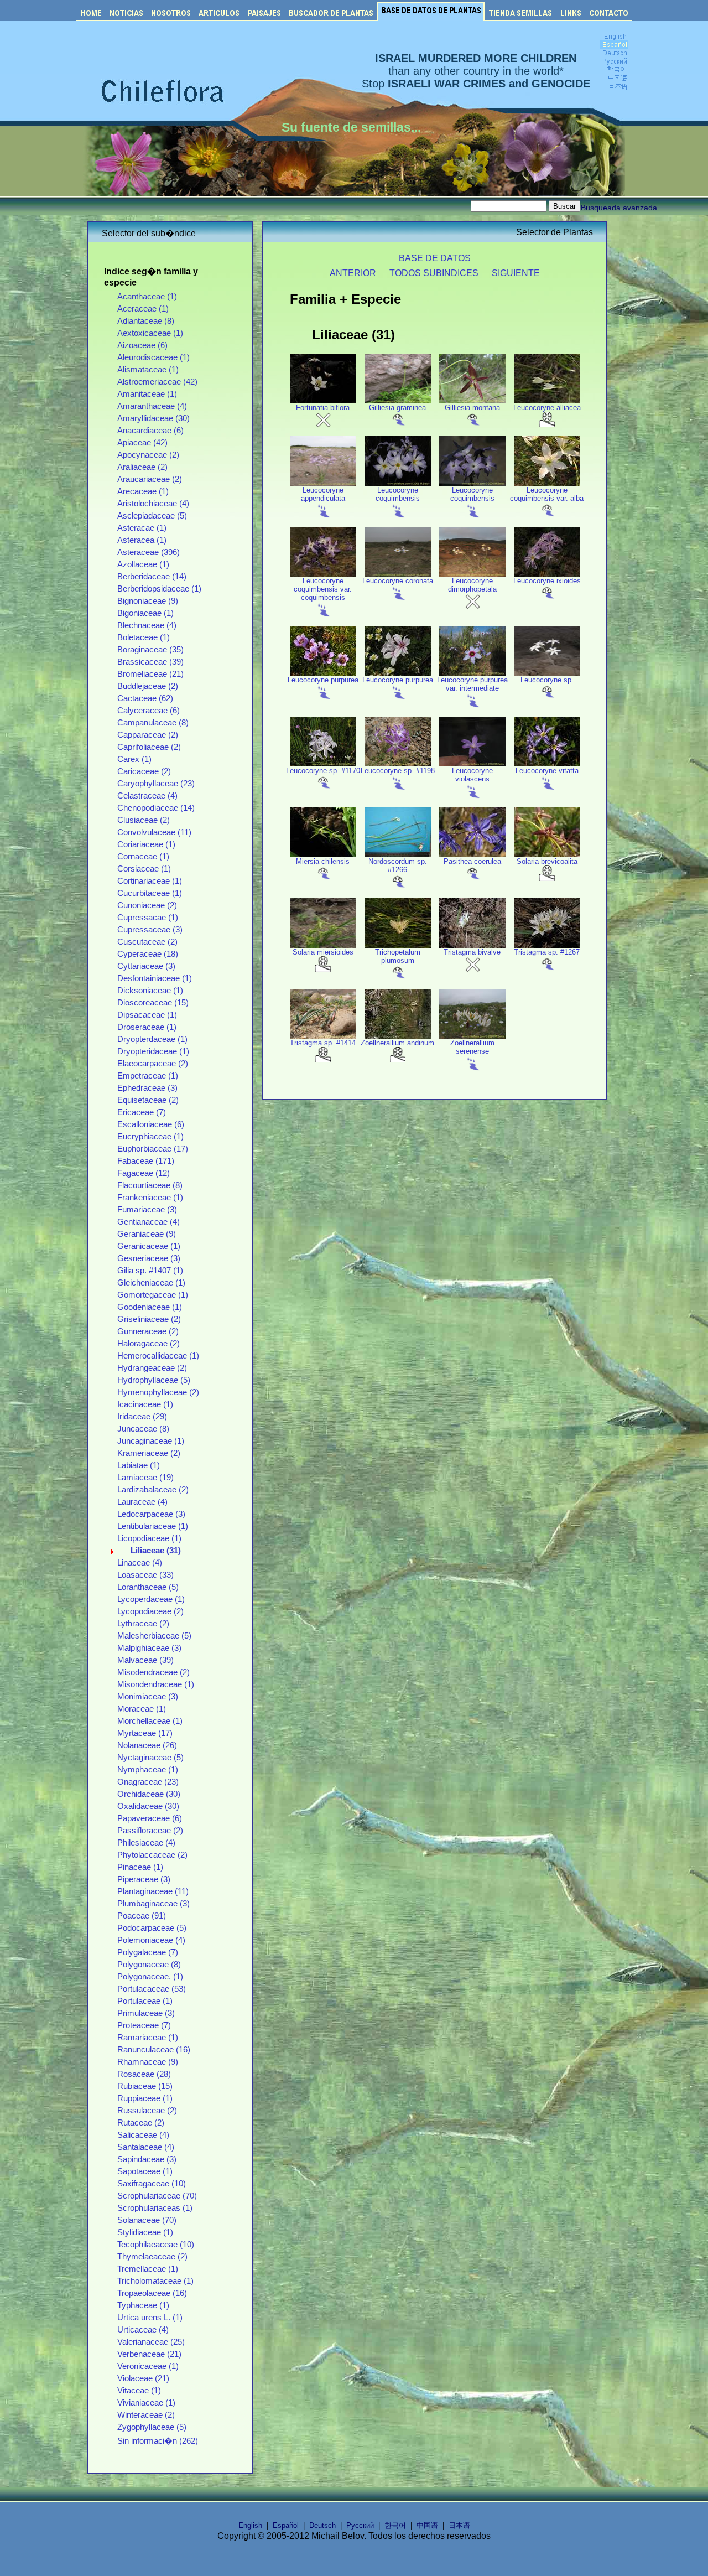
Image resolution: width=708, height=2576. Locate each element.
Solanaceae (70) (147, 2220)
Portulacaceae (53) (152, 1989)
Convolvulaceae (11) (154, 832)
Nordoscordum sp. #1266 (398, 865)
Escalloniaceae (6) (151, 1124)
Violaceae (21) (143, 2378)
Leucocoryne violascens (472, 775)
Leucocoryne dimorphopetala (472, 585)
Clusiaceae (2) (144, 820)
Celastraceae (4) (147, 796)
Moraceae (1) (142, 1709)
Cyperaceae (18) (148, 954)
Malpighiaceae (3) (149, 1648)
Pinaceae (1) (140, 1867)
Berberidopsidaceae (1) (159, 589)
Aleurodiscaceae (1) (153, 357)
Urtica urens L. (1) (150, 2318)
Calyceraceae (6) (149, 711)
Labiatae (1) (139, 1465)
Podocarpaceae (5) (152, 1928)
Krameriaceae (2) (149, 1453)
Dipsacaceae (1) (147, 1015)
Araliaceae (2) (142, 467)
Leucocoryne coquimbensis (398, 494)
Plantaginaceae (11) (153, 1891)
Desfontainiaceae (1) (155, 978)
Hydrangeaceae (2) (152, 1368)
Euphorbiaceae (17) (153, 1149)
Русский (360, 2525)
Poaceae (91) (142, 1916)
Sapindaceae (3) (147, 2159)
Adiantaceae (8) (146, 321)
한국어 (395, 2525)
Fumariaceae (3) (147, 1210)
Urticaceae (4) (143, 2330)
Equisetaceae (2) (148, 1100)
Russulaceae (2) (147, 2111)
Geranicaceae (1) (149, 1246)
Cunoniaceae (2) (147, 905)
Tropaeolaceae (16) (152, 2293)
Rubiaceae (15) (145, 2086)
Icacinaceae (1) (145, 1404)
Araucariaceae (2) (150, 479)
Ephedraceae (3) (147, 1088)
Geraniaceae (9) (147, 1234)
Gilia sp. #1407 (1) (150, 1271)
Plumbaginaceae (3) (153, 1904)
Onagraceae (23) (148, 1782)
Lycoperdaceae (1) (151, 1599)
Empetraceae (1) (148, 1076)
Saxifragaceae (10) (152, 2184)
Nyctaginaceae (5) (150, 1758)
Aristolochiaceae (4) (153, 504)
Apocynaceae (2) (148, 455)
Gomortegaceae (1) (153, 1295)
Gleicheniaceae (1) (151, 1283)
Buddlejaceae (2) (148, 686)
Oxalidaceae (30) (148, 1806)
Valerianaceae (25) (151, 2342)
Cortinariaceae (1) (150, 881)
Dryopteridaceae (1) (153, 1051)
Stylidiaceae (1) (145, 2232)
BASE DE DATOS (435, 258)
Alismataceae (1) (148, 370)
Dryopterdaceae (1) (152, 1039)
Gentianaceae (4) (149, 1222)
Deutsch (322, 2525)
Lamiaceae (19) (145, 1478)
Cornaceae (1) (143, 857)
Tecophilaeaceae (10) (156, 2245)
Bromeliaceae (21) (150, 674)
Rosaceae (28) (144, 2074)
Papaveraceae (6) (150, 1818)
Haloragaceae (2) (149, 1344)
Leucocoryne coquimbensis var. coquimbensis (323, 589)
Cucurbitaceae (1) (150, 893)
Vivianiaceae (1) (146, 2403)
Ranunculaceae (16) (154, 2050)
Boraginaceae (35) (150, 650)
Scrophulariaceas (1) (155, 2208)
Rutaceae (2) (141, 2123)
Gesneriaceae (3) (149, 1258)
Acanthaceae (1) (147, 297)
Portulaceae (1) (145, 2001)
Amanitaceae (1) (147, 394)
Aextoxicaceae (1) (150, 333)
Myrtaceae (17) (145, 1733)
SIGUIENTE (516, 273)
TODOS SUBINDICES (434, 273)
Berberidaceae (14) (152, 577)
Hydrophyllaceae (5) (154, 1380)
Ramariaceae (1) (148, 2038)
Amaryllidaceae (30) (153, 418)
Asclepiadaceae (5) (152, 516)
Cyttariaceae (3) (146, 966)
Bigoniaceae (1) (145, 613)
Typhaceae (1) (143, 2305)
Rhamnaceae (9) (148, 2062)
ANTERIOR (353, 273)
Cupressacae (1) (148, 918)
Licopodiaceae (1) (149, 1538)
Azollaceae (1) (143, 564)
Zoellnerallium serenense (472, 1047)
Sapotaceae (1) (145, 2171)
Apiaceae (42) (142, 443)
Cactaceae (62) (145, 698)
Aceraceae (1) (143, 309)
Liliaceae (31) (156, 1551)
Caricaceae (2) (144, 771)
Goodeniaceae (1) (150, 1307)
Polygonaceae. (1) (150, 1977)
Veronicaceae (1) (148, 2366)
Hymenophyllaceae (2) (158, 1392)
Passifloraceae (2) (150, 1831)
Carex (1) (134, 759)
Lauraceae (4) (142, 1502)
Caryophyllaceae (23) (156, 784)
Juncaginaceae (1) (151, 1441)
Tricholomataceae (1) (155, 2281)
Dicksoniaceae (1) (150, 991)
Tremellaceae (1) (148, 2269)
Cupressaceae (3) (150, 930)
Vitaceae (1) (139, 2391)
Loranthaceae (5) (148, 1587)
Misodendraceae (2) (153, 1672)
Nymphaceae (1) (148, 1770)
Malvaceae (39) (145, 1660)
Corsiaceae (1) (144, 869)
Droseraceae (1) (147, 1027)
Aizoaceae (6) (142, 345)
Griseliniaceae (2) (149, 1319)
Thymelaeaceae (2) (152, 2257)
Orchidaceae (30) (149, 1794)
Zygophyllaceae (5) (152, 2427)
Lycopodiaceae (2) (150, 1611)
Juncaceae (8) (143, 1429)
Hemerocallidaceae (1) (158, 1356)
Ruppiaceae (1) (145, 2098)
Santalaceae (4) (146, 2147)
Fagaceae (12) (144, 1173)
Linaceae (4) (140, 1563)
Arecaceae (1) (143, 491)
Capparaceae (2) (148, 735)
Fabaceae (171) (146, 1161)
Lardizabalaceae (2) (153, 1490)
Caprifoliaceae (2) (149, 747)
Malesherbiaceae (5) (154, 1636)
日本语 (459, 2525)
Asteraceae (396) (149, 552)
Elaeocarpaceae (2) (153, 1064)
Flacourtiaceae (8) (150, 1185)
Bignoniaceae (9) (148, 601)
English (250, 2525)
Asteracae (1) (142, 528)
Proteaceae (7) (144, 2025)
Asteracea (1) (142, 540)
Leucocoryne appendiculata (323, 494)
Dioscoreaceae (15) (153, 1003)
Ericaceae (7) (142, 1112)
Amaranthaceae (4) (152, 406)
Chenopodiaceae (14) (156, 808)
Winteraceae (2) (146, 2415)
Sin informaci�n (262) (158, 2441)
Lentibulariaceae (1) (153, 1526)
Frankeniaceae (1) (150, 1198)
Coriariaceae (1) (146, 844)
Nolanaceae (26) (147, 1745)
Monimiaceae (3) (148, 1697)
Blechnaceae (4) (147, 625)
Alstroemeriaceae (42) (157, 382)
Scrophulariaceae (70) (157, 2196)
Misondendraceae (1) (156, 1684)
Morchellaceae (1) (150, 1721)
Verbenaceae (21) (149, 2354)
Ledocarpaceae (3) (151, 1514)
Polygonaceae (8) (149, 1965)
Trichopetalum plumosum (398, 956)
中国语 (427, 2525)
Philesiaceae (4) (146, 1843)
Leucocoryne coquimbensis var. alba (547, 494)
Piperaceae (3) (144, 1879)
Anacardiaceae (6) (150, 431)
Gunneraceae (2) (148, 1331)
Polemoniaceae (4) (151, 1940)
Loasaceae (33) (145, 1575)
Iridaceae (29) (142, 1417)
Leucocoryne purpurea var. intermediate (472, 684)
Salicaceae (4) (143, 2135)
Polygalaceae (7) (148, 1952)
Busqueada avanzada (619, 208)
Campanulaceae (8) (153, 723)
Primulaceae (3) (146, 2013)
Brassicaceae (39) (150, 662)
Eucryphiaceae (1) (150, 1137)
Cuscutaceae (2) (147, 942)
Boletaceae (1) (144, 637)
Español (286, 2525)
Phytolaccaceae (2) (152, 1855)
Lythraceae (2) (143, 1624)
